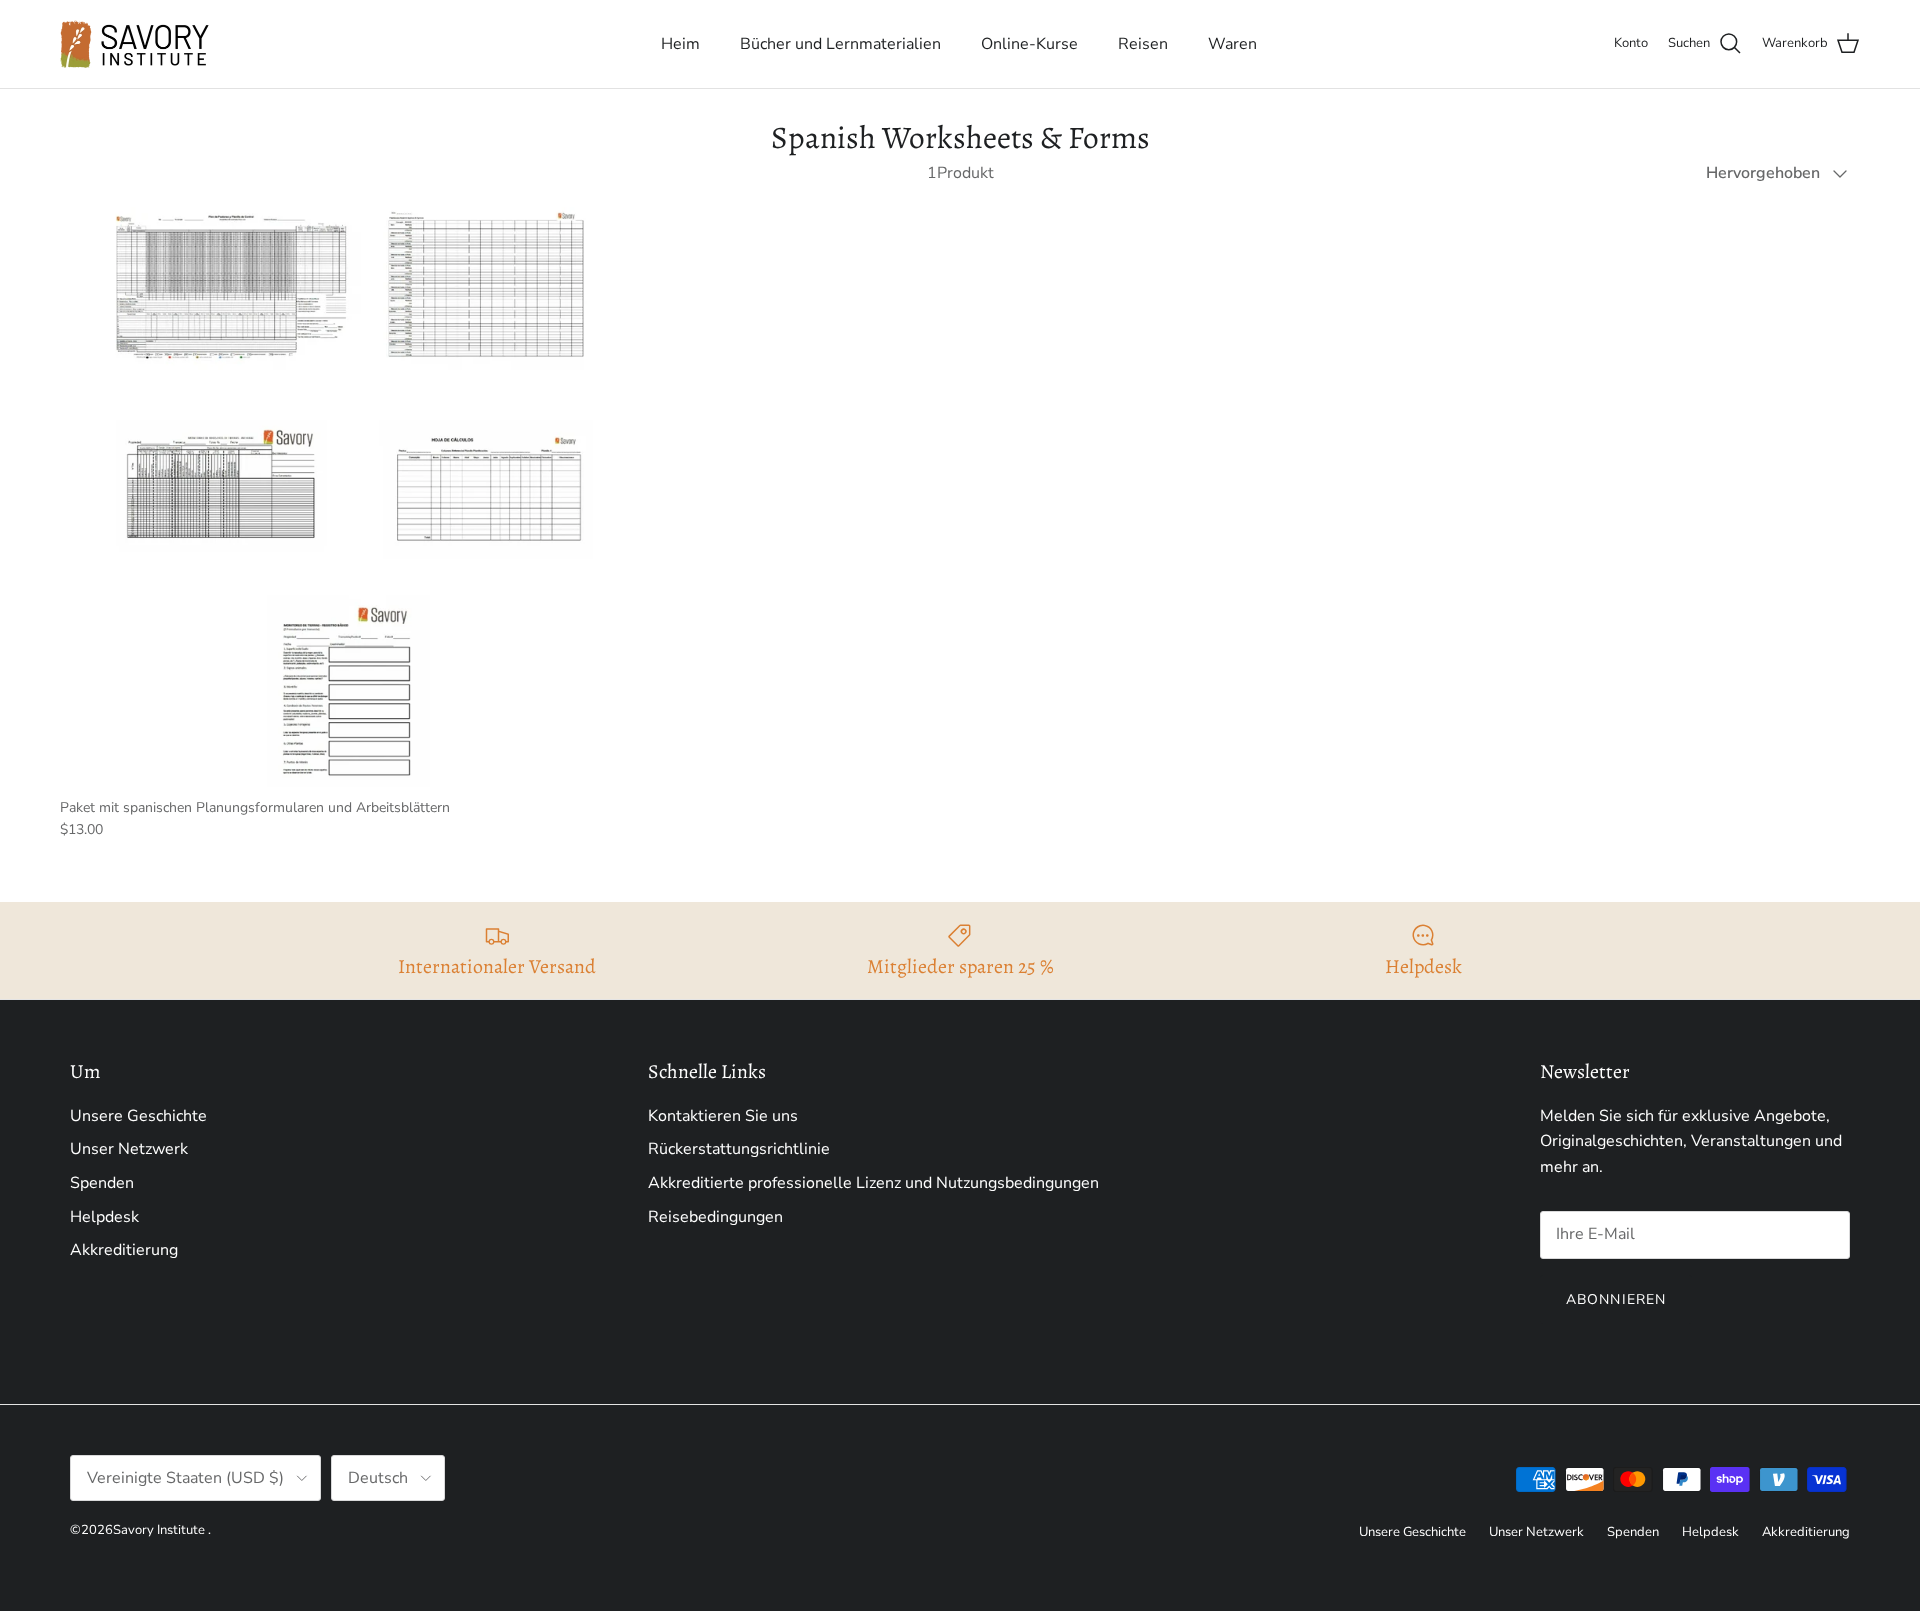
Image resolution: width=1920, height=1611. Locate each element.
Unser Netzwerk (129, 1149)
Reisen (1143, 44)
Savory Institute (159, 1530)
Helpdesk (104, 1217)
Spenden (102, 1183)
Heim (680, 44)
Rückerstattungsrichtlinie (739, 1149)
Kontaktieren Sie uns (723, 1116)
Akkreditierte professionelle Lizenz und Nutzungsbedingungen (873, 1183)
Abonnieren (1616, 1299)
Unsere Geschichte (138, 1116)
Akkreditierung (124, 1250)
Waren (1232, 44)
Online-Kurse (1029, 44)
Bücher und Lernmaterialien (840, 44)
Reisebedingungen (715, 1217)
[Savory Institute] (135, 44)
